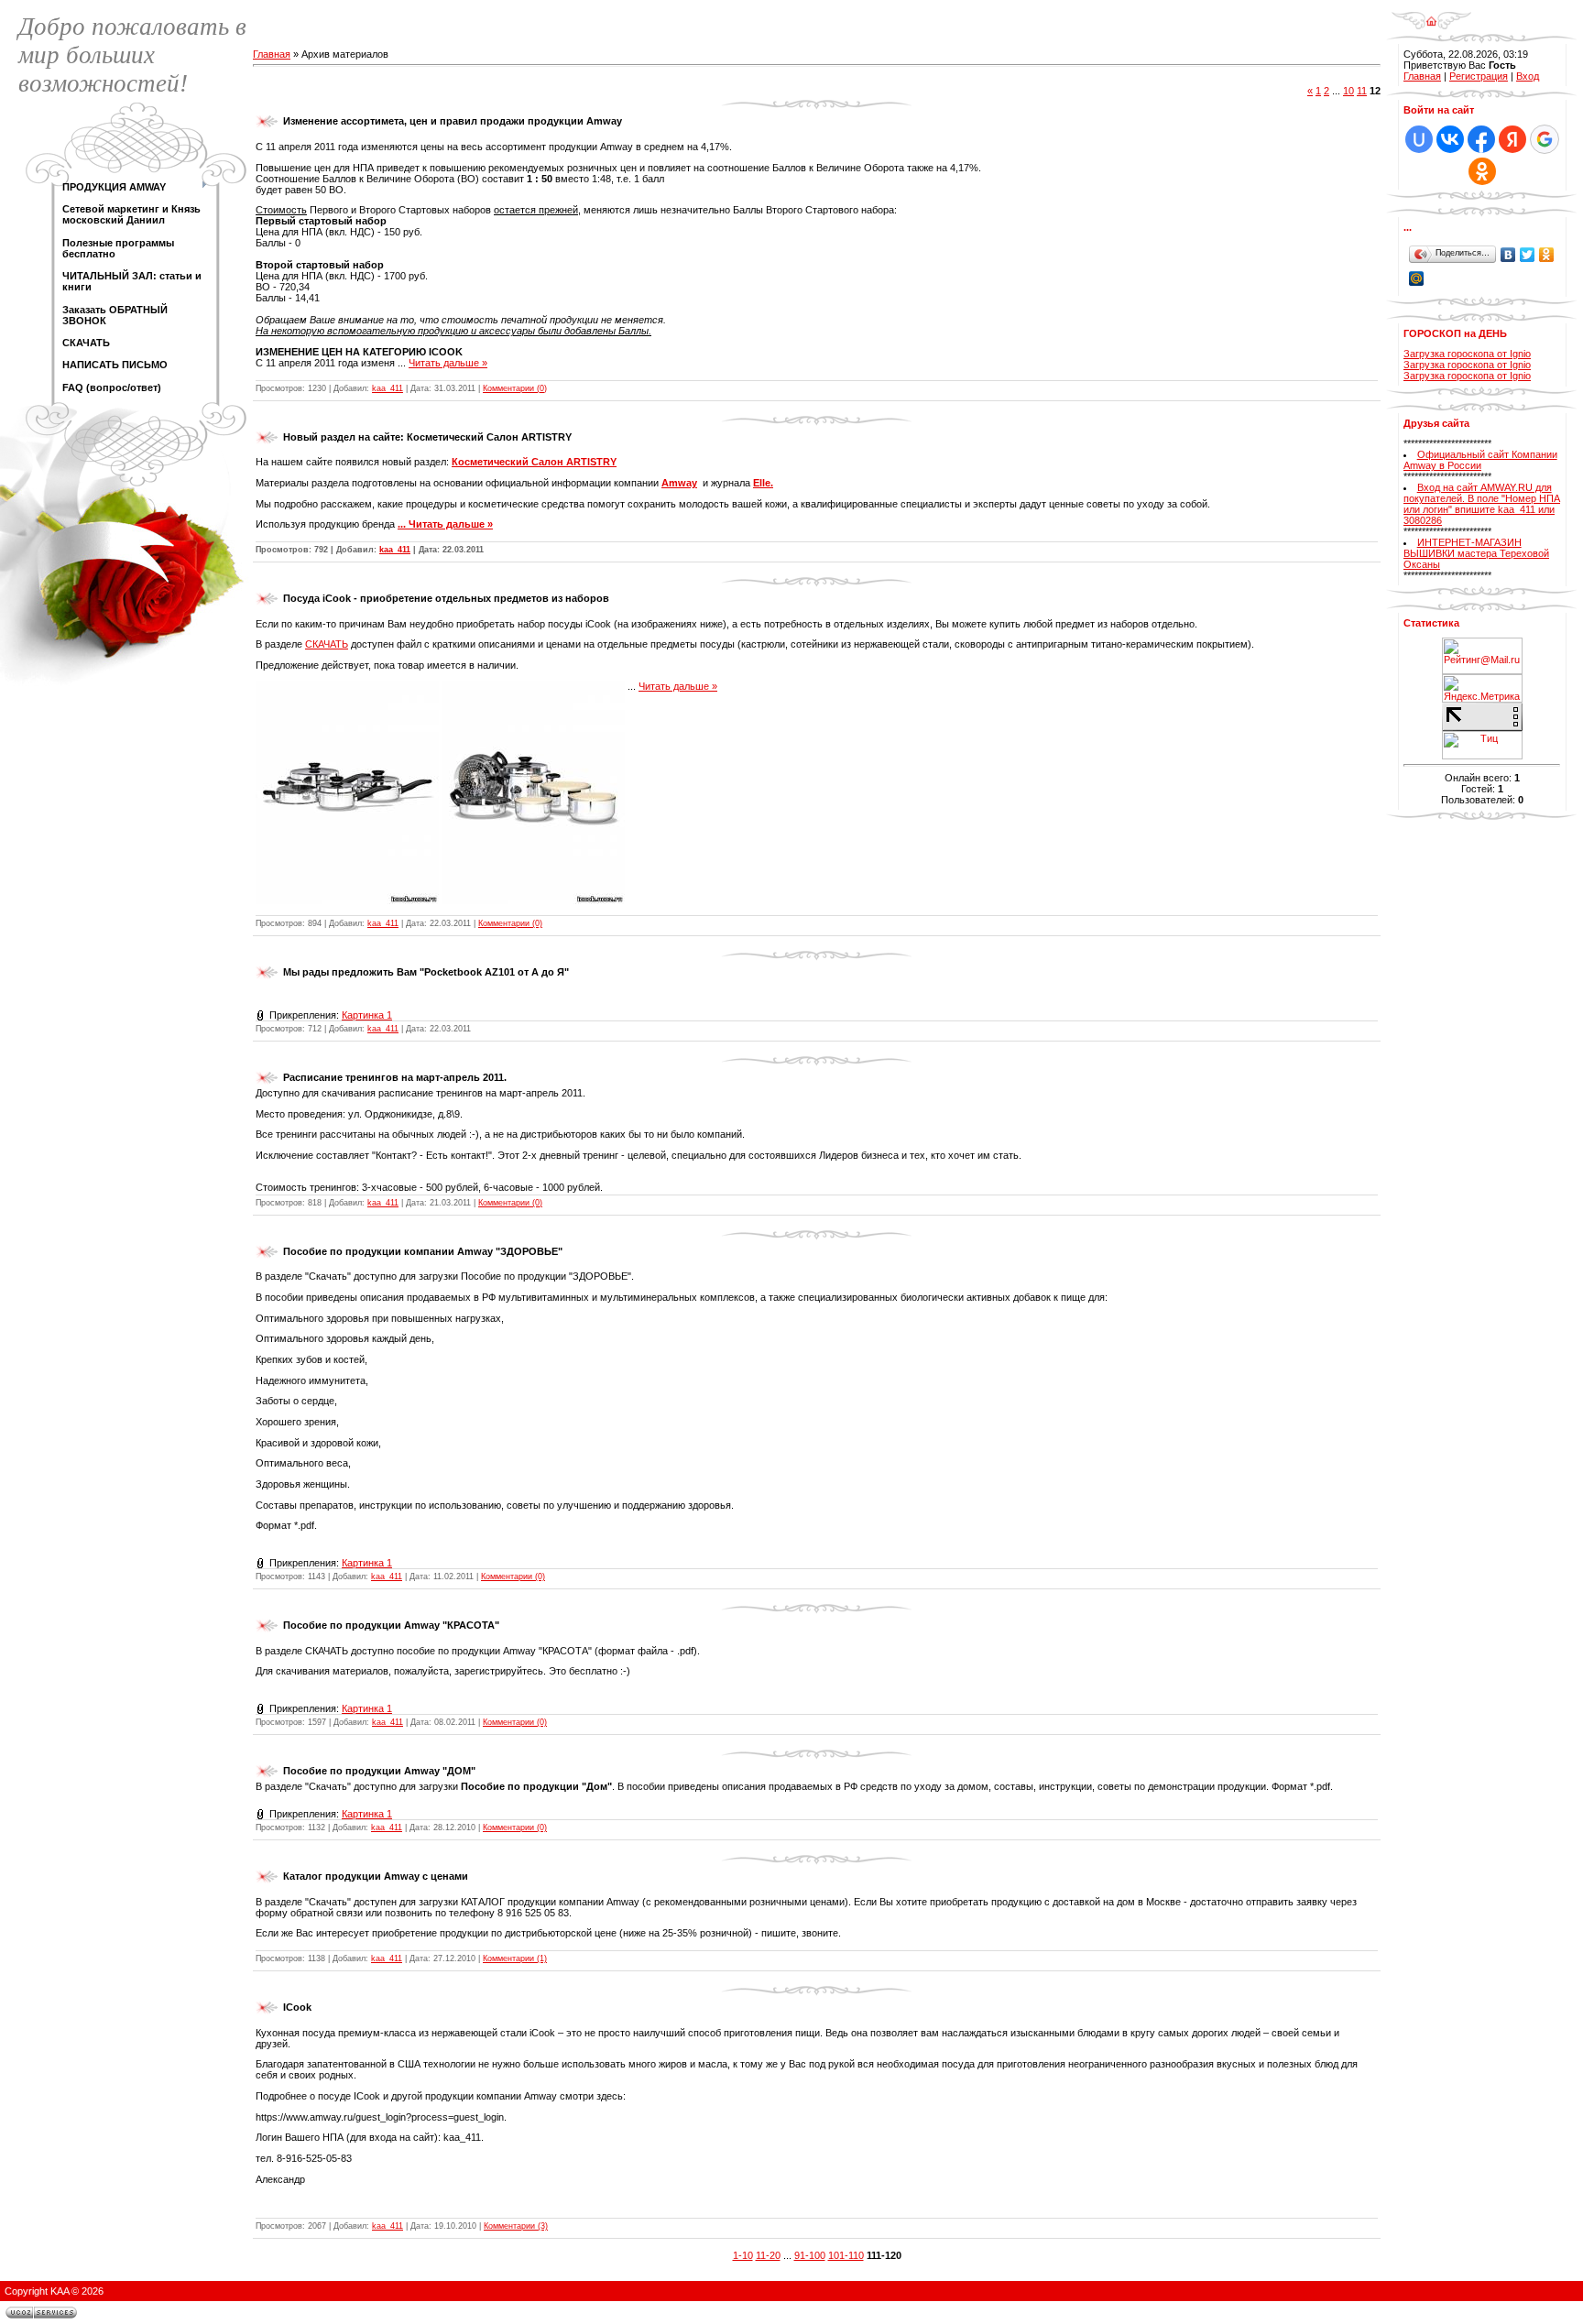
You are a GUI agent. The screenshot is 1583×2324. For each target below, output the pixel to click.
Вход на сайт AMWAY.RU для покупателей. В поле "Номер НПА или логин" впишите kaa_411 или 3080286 (1482, 504)
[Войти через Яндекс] (1512, 139)
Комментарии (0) (515, 388)
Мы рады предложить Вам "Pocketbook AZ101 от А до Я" (426, 972)
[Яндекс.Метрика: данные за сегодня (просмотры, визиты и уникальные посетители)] (1482, 688)
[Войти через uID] (1419, 139)
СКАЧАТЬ (327, 644)
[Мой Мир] (1417, 278)
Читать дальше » (448, 363)
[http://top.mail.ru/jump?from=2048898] (1482, 643)
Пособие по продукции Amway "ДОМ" (379, 1771)
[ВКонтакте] (1508, 255)
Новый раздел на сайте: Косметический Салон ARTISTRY (427, 437)
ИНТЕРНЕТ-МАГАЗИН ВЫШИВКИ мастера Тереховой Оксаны (1476, 553)
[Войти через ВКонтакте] (1450, 139)
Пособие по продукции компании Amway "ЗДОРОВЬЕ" (423, 1251)
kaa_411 (388, 388)
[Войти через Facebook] (1481, 139)
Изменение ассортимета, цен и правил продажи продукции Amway (453, 121)
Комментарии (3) (516, 2226)
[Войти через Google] (1545, 139)
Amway (679, 483)
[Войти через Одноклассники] (1482, 171)
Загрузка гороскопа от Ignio (1467, 354)
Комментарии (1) (515, 1958)
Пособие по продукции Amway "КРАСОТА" (391, 1625)
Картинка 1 (367, 1015)
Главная (272, 54)
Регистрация (1479, 76)
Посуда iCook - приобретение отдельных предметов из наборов (446, 598)
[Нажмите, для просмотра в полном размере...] (347, 686)
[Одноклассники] (1547, 255)
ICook (297, 2007)
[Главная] (1431, 15)
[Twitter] (1528, 255)
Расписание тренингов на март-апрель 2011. (395, 1077)
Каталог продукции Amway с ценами (376, 1876)
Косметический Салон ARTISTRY (534, 462)
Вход (1528, 76)
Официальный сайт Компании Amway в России (1480, 460)
